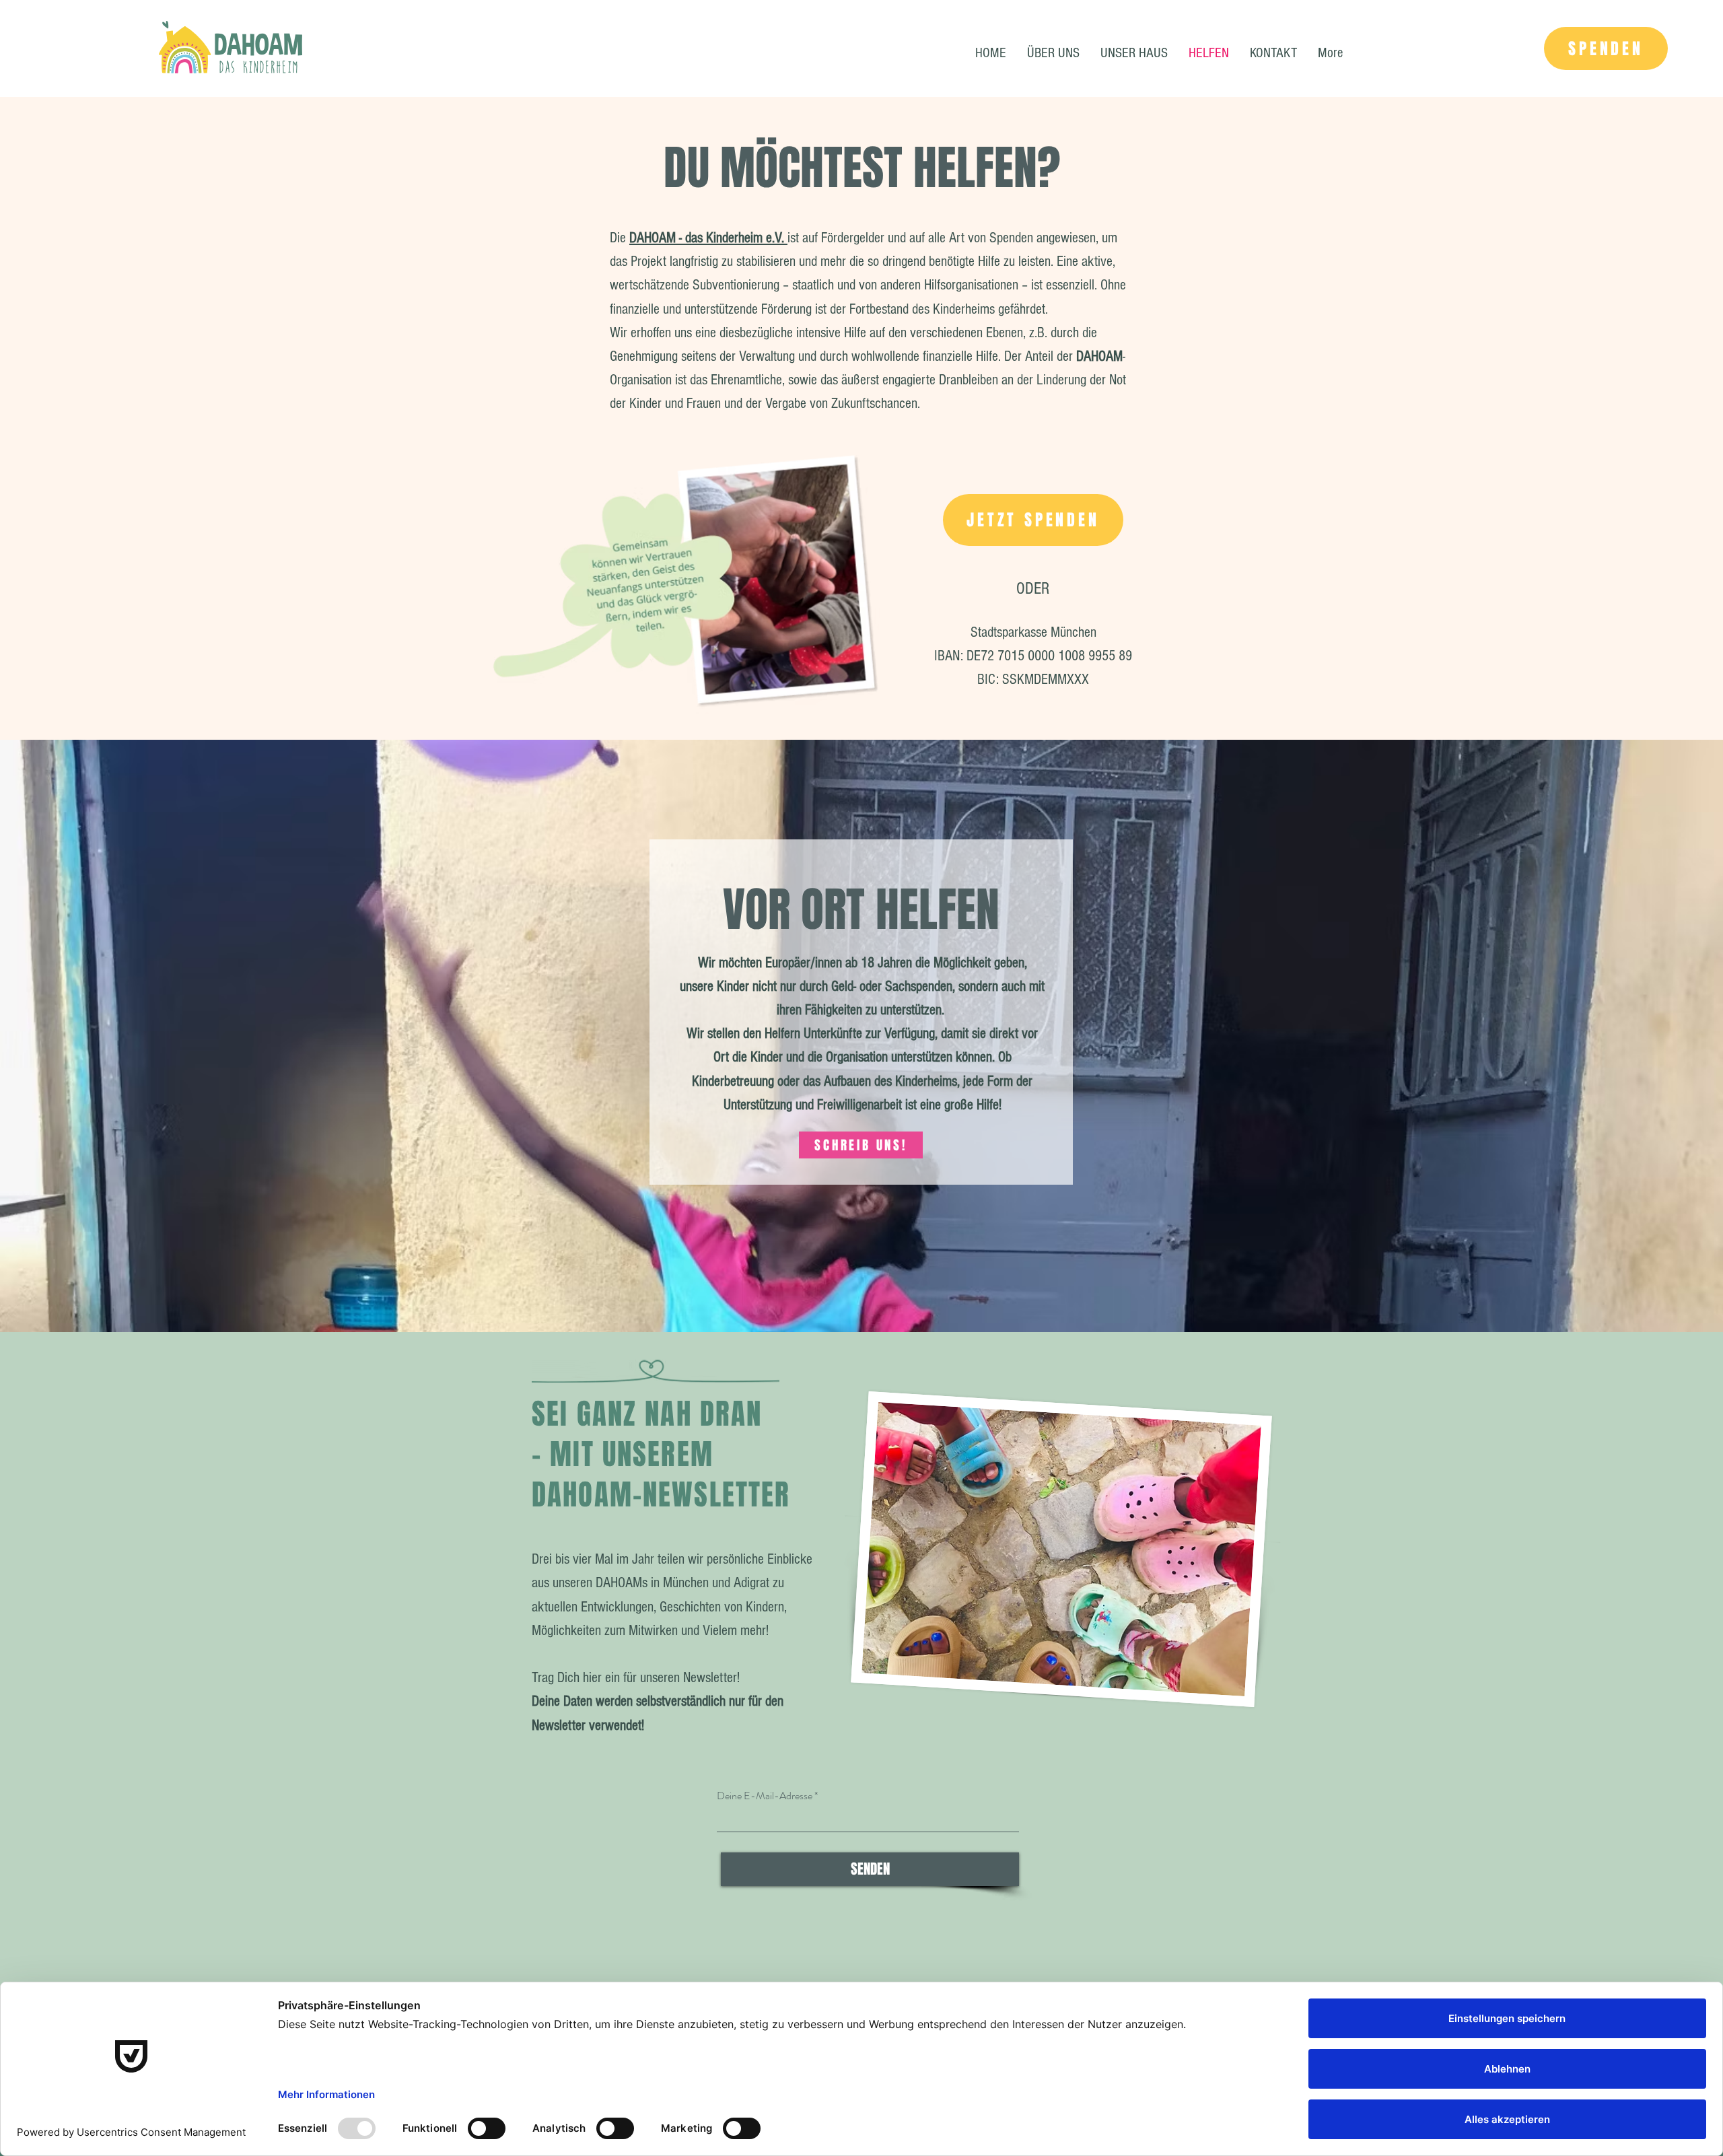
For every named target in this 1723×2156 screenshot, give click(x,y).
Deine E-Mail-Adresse (765, 1796)
